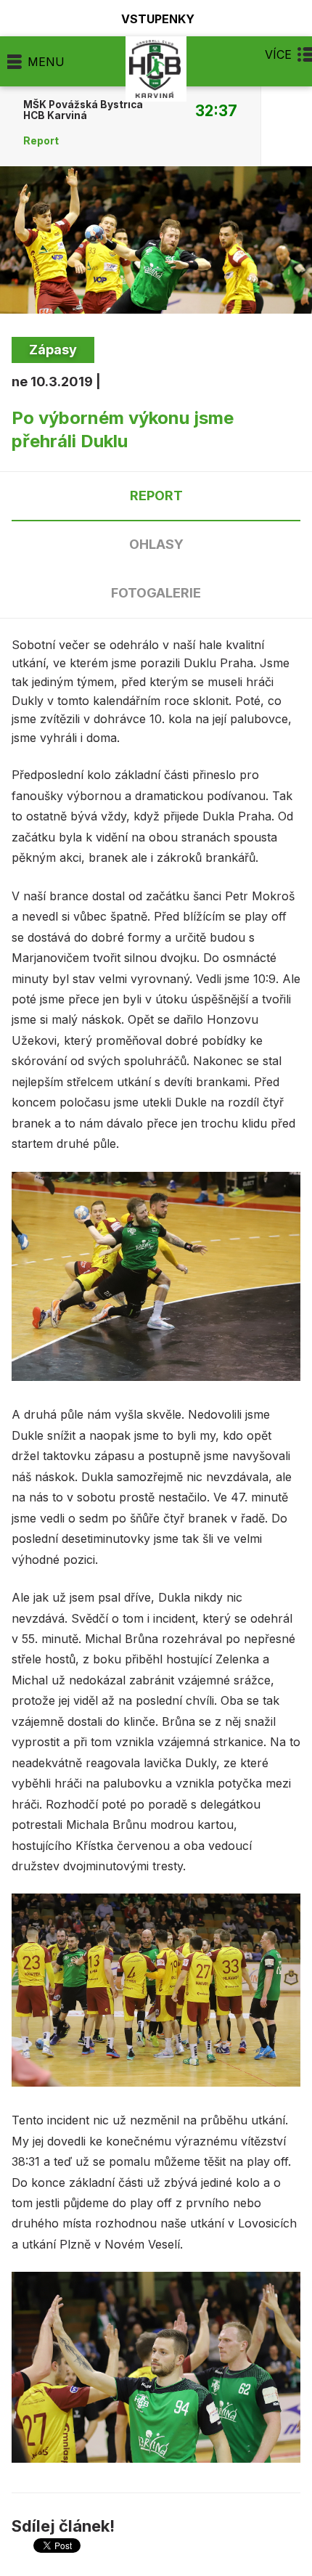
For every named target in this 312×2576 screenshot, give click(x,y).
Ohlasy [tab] (156, 544)
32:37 (216, 110)
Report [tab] (156, 496)
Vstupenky (158, 19)
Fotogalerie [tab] (156, 593)
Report (41, 141)
